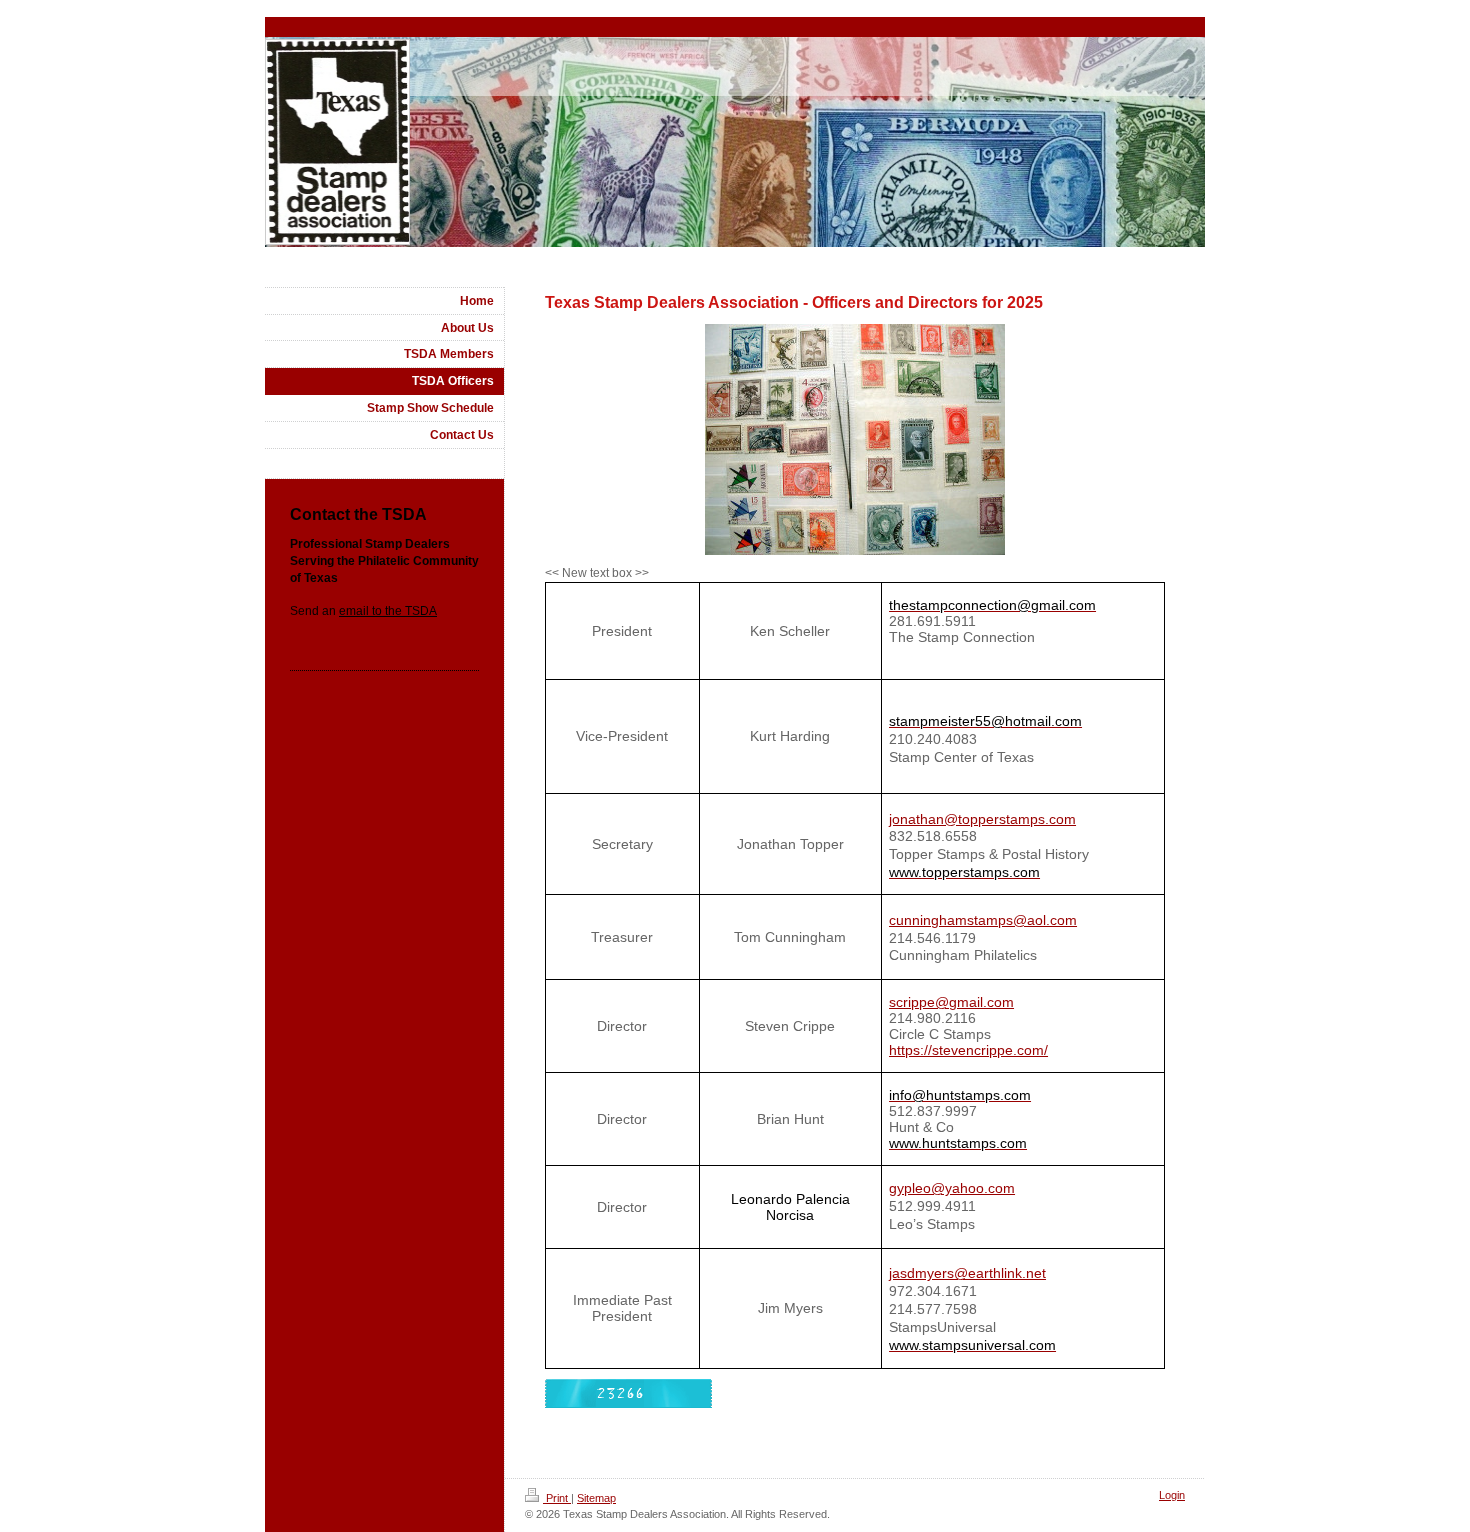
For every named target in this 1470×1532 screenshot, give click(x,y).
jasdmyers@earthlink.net (967, 1273)
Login (1172, 1495)
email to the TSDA (388, 611)
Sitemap (596, 1498)
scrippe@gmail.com (951, 1002)
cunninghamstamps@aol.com (983, 920)
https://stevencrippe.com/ (968, 1050)
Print (557, 1498)
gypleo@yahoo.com (952, 1188)
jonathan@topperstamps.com (982, 819)
